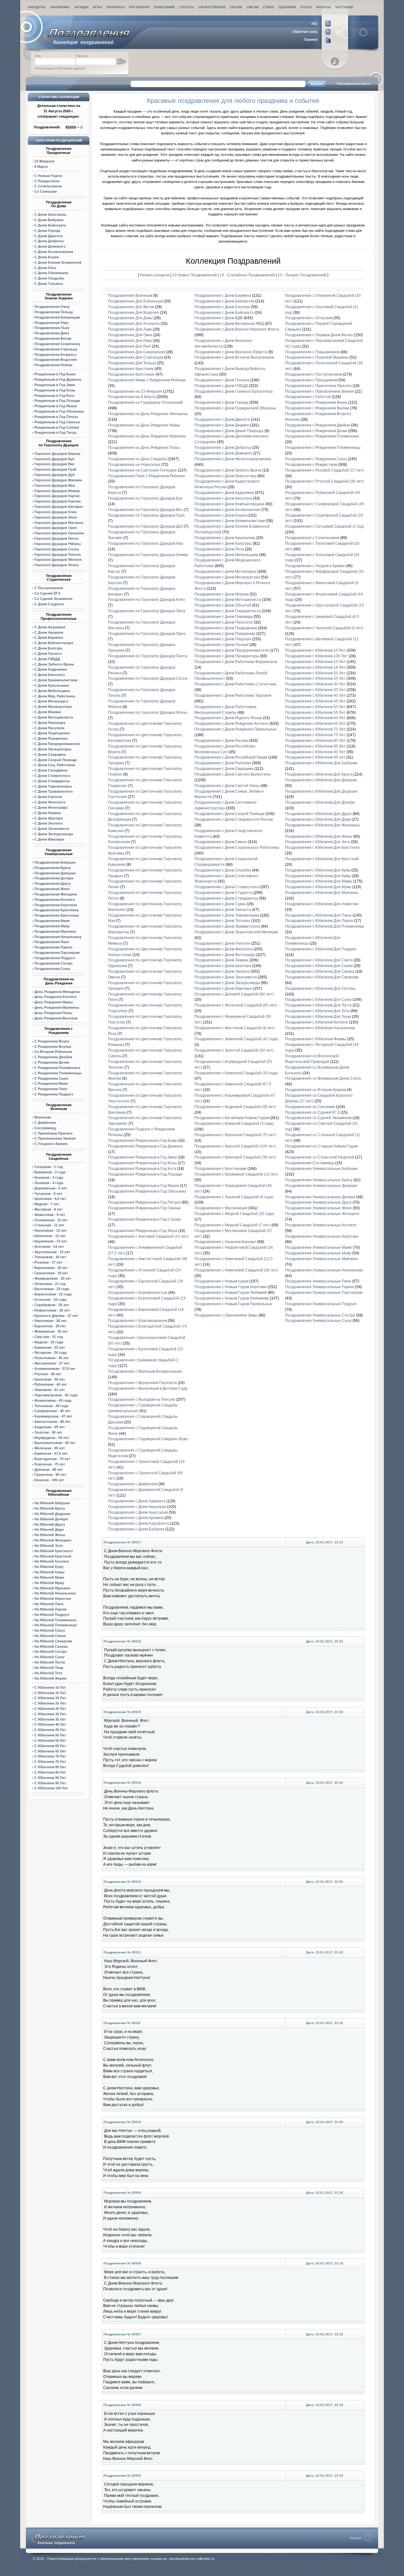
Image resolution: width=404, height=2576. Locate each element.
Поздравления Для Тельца (132, 363)
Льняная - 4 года (49, 1183)
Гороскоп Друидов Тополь (58, 555)
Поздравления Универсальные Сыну (318, 1321)
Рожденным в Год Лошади (57, 401)
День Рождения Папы (53, 1013)
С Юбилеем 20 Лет (50, 1703)
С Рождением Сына (51, 1078)
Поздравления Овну (52, 307)
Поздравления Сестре (53, 963)
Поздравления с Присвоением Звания (319, 391)
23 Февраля (44, 161)
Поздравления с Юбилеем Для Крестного (322, 848)
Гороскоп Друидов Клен (56, 512)
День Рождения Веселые (56, 1018)
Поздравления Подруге (55, 958)
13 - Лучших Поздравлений (302, 275)
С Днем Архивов (49, 632)
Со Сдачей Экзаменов (53, 599)
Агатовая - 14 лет (49, 1247)
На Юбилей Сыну (49, 1657)
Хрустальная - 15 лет (52, 1252)
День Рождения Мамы (53, 1002)
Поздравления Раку (51, 323)
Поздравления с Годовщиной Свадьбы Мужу (148, 1439)
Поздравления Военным (130, 296)
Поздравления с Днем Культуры (223, 543)
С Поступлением (49, 588)
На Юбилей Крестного (54, 1551)
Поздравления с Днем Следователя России (234, 819)
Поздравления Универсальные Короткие (322, 1236)
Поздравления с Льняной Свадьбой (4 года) (234, 1197)
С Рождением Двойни (53, 1057)
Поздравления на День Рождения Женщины (148, 414)
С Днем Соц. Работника (55, 765)
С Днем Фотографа (51, 807)
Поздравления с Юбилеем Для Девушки (321, 780)
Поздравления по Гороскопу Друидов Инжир (148, 555)
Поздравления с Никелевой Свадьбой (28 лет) (236, 1270)
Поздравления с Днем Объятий (223, 605)
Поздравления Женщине (56, 894)
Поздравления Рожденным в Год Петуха (144, 1202)
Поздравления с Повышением (312, 352)
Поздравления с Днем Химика (221, 960)
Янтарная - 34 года (50, 1353)
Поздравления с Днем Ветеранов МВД (229, 324)
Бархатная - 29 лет (50, 1326)
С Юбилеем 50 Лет (50, 1735)
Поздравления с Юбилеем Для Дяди (318, 819)
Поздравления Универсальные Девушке (321, 1186)
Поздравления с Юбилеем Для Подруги (321, 949)
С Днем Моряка (48, 712)
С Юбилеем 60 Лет (50, 1746)
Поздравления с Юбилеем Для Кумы (318, 876)
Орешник (59, 533)
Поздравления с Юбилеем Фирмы (316, 1039)
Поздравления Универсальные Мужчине (321, 1259)
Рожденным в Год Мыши (56, 406)
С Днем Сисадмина (51, 770)
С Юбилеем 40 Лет (50, 1724)
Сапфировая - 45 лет (52, 1411)
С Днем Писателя (49, 728)
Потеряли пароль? (72, 68)
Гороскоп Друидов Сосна (57, 549)
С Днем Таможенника (53, 786)
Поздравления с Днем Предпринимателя (232, 650)
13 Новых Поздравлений (195, 275)
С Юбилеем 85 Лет (50, 1772)
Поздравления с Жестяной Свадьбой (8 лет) (235, 1028)
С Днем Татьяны (49, 284)
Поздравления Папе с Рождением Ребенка (146, 476)
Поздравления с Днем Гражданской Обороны (235, 408)
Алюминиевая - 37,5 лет (55, 1369)
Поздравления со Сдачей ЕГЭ (312, 1112)
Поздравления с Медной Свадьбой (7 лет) (232, 1225)
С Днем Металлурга (51, 701)
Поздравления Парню (53, 947)
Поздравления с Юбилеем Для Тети (317, 1011)
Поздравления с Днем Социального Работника (237, 848)
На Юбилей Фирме (50, 1678)
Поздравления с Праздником (311, 380)
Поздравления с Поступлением (313, 374)
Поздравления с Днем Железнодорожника (233, 459)
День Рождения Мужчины (57, 1007)
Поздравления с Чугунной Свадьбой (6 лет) (324, 628)
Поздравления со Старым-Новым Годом (321, 1146)
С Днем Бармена (49, 637)
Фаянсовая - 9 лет (50, 1215)
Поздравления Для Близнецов (135, 301)
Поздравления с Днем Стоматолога (227, 887)
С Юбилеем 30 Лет (50, 1714)
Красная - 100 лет (49, 1480)
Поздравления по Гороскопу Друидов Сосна (148, 678)
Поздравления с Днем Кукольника (225, 538)
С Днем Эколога (48, 823)
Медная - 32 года (49, 1342)
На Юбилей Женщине (53, 1540)
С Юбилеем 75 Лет (50, 1762)
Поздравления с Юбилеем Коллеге (317, 1022)
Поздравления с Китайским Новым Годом (232, 1118)
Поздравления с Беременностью (138, 1293)
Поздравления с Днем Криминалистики (230, 521)
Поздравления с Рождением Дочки (316, 431)
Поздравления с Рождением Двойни (318, 425)
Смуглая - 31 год (49, 1337)
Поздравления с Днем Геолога (222, 380)
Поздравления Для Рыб (129, 346)
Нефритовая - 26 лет (52, 1310)
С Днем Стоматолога (52, 776)
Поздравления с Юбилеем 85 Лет (315, 746)
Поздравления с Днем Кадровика (224, 493)
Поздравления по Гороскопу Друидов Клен (146, 600)
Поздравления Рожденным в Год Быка (142, 1141)
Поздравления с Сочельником (312, 538)
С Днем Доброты (49, 241)
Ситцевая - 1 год (49, 1167)
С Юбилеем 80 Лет (50, 1767)
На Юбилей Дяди (49, 1529)
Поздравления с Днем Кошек (220, 515)
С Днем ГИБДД (47, 659)
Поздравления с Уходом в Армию (315, 566)
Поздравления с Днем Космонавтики (227, 510)
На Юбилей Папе (49, 1604)
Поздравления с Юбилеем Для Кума (318, 870)
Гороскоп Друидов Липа (56, 517)
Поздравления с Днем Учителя (222, 943)
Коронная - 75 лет (50, 1464)
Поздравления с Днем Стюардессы (226, 898)
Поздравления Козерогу (55, 355)
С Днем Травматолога (53, 791)
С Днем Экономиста (52, 829)
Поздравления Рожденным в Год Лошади (145, 1174)
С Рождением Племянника (57, 1068)
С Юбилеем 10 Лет (50, 1687)
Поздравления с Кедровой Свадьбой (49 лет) (235, 1107)
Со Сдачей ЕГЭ (47, 593)
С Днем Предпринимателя (57, 744)
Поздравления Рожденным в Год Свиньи (144, 1208)
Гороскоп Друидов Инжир (57, 491)
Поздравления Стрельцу (56, 349)
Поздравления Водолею (56, 360)
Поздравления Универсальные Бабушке (321, 1169)
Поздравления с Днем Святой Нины (227, 786)
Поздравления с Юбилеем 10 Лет (315, 650)
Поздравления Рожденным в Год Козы (142, 1163)
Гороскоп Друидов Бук (54, 459)
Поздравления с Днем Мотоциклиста (228, 600)
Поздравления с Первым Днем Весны (319, 335)
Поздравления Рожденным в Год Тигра (143, 1231)
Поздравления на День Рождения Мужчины (147, 436)
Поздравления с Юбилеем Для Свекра (320, 971)
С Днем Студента (49, 604)
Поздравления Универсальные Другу (318, 1202)
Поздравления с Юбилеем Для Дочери (320, 802)
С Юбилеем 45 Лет (50, 1730)
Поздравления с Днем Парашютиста (228, 611)
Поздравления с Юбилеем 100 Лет (316, 656)
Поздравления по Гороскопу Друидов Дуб (145, 526)
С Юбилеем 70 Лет (50, 1756)
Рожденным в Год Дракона (58, 379)
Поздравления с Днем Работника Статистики (235, 684)
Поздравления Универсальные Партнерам (324, 1293)
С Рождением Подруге (54, 1094)
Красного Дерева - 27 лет (56, 1316)
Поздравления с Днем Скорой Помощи (229, 814)
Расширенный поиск (353, 84)
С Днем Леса (45, 268)
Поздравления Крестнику (56, 910)
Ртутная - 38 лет (48, 1374)
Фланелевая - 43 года (53, 1400)
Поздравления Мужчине (55, 931)
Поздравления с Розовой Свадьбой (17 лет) (324, 470)
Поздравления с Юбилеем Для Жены (319, 836)
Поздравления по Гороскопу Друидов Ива (146, 543)
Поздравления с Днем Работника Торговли (233, 695)
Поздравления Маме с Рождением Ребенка (147, 380)
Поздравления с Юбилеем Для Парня (319, 921)
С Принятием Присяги (53, 1133)
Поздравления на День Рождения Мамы (144, 425)
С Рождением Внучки (53, 1047)
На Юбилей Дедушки (52, 1514)
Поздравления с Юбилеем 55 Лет (315, 713)
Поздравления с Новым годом (221, 1281)
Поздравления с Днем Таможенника (227, 915)
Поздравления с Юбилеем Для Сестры (320, 989)
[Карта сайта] (312, 40)
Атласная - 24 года (50, 1300)
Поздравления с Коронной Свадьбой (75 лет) (235, 1135)
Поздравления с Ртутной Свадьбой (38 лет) (324, 481)
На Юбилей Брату (50, 1508)
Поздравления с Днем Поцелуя (223, 639)
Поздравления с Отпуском (309, 318)
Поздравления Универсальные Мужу (318, 1253)
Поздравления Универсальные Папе (318, 1281)
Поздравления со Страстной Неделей (320, 1157)
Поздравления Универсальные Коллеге (321, 1225)
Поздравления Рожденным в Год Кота (142, 1169)
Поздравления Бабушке (55, 862)
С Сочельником (48, 186)
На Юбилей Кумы (49, 1572)
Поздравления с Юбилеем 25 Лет (315, 678)
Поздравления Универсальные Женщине (322, 1214)
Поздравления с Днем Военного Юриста (231, 352)
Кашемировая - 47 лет (53, 1416)
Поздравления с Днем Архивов (136, 1518)
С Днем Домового (50, 246)
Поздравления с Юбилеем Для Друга (318, 814)
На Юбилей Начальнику (55, 1593)
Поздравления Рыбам (53, 365)
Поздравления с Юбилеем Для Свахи (319, 966)
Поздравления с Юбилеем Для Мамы (319, 881)
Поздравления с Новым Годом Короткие (231, 1287)
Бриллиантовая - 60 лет (55, 1443)
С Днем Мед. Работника (55, 696)
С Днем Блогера (48, 648)
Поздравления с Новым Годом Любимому (232, 1298)
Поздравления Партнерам (57, 953)
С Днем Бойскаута (50, 225)
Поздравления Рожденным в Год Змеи (142, 1157)
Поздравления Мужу (52, 926)
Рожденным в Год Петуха (56, 417)
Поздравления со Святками (310, 1107)
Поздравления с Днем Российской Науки (231, 757)
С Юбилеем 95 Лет (50, 1783)
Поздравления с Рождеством (311, 465)
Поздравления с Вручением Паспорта (142, 1383)
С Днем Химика (48, 813)
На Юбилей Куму (49, 1567)
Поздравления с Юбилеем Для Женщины (322, 825)
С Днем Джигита (48, 236)
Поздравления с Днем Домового (223, 453)
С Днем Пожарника (51, 738)
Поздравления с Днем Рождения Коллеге (232, 724)
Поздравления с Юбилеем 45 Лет (315, 701)
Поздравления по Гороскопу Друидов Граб (146, 515)
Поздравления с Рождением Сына (316, 459)
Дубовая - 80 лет (49, 1470)
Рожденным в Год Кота (54, 396)
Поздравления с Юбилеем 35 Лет (315, 690)
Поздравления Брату (53, 868)
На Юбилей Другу (50, 1524)
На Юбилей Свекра (51, 1646)
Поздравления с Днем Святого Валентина (232, 774)
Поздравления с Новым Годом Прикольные (233, 1304)
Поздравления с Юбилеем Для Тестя (318, 1005)
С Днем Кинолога (50, 675)
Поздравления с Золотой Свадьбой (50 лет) (234, 1050)
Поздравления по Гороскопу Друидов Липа (147, 611)
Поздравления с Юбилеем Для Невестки (322, 904)
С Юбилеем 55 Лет (50, 1740)
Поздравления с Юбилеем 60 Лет (315, 718)
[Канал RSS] (312, 24)
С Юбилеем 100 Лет (51, 1788)
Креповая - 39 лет (50, 1379)
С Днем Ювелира (49, 839)
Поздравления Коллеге (55, 900)
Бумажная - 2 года (50, 1172)
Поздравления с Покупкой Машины (317, 357)
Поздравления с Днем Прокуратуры (227, 656)
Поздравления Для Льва (130, 329)
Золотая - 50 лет (48, 1432)
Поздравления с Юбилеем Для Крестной (322, 859)
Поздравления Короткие (56, 905)
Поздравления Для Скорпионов (137, 352)
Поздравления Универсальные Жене (318, 1208)
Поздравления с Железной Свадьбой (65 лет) (236, 1005)
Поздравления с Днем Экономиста (226, 977)
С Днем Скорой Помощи (56, 760)
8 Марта (41, 167)
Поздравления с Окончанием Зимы (226, 1315)
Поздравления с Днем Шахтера (223, 966)
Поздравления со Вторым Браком (315, 1090)
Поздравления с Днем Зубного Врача (228, 470)
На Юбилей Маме (49, 1577)
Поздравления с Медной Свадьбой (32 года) (234, 1214)
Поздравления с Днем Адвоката (137, 1501)
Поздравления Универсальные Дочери (320, 1197)
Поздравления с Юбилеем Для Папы (318, 915)
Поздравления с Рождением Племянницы (323, 448)
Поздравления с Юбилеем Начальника (320, 1028)
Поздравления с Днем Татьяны (222, 921)
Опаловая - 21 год (50, 1284)
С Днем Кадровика (51, 669)
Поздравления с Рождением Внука (316, 402)
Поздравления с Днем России (221, 741)
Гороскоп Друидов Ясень (57, 565)
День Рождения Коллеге (56, 997)
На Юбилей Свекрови (53, 1641)
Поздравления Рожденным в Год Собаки (144, 1219)
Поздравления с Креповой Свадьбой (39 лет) (235, 1157)
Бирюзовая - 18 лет (51, 1268)
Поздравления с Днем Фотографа (225, 955)
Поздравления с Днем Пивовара (224, 617)
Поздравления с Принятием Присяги (318, 386)
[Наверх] (361, 2538)
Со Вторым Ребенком (53, 1052)
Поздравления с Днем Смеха (221, 842)
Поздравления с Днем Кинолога (223, 498)
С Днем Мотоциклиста (54, 717)
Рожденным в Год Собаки (57, 427)
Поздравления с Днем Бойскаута (224, 313)
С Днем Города (47, 231)
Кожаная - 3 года (49, 1177)
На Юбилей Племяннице (56, 1625)
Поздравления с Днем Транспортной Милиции (236, 932)
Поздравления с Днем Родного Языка (228, 718)
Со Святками (46, 191)
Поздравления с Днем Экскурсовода (228, 983)
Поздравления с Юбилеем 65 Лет (315, 724)
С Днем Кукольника (52, 685)
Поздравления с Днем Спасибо (223, 870)
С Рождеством (47, 181)
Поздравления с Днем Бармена (223, 296)
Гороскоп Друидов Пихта (56, 538)
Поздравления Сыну (52, 969)
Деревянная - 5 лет (51, 1188)
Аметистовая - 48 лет (52, 1422)
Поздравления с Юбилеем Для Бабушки (321, 763)
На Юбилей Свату (50, 1630)
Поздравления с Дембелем (132, 1484)
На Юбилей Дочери (51, 1519)
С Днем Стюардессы (52, 781)
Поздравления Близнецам (57, 317)
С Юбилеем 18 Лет (50, 1698)
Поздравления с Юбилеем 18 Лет (315, 667)
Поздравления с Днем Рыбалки (223, 763)
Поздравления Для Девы (130, 318)
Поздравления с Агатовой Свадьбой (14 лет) (148, 1236)
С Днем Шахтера (49, 818)
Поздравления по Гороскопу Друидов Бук (145, 498)
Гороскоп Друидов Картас (57, 496)
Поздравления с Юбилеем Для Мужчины (322, 893)
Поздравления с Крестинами (220, 1169)
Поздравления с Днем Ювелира (223, 989)
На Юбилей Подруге (52, 1615)
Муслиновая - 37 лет (52, 1363)
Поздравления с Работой (308, 397)
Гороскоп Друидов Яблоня (58, 560)
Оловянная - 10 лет (51, 1220)
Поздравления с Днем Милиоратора (227, 577)
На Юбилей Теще (49, 1668)
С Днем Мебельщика (52, 691)
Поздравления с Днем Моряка (222, 594)
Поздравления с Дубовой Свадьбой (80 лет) (234, 994)
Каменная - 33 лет (50, 1347)
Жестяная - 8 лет (48, 1209)
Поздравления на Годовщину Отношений (145, 402)
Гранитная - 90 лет (50, 1475)
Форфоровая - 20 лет (53, 1278)
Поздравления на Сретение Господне (142, 470)
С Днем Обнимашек (51, 273)
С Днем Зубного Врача (54, 664)
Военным (43, 1117)
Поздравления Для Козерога (134, 324)
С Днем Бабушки (49, 220)
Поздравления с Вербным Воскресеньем (145, 1371)
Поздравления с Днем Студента (223, 893)
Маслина (59, 523)
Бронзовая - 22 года (52, 1289)
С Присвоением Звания (55, 1138)
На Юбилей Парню (50, 1609)
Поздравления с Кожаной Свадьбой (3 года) (234, 1124)
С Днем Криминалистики (56, 680)
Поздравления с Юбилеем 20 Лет (315, 673)
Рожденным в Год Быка (55, 374)
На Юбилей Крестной (53, 1556)
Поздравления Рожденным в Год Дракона (145, 1146)
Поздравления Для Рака (130, 341)
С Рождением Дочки (52, 1062)
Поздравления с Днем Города (221, 402)
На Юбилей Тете (48, 1673)
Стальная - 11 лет (49, 1225)
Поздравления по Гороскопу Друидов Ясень (148, 713)
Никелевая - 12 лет (50, 1230)
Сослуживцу (45, 1128)
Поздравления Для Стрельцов (135, 357)
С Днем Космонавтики (54, 252)
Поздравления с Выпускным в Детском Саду (148, 1388)
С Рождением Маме (51, 1083)
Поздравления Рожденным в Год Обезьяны (147, 1191)
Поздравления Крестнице (57, 915)
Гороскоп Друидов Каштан (58, 501)
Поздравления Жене (52, 889)
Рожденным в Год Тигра (55, 432)
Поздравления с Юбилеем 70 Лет (315, 729)
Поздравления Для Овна (130, 335)
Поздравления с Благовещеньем (137, 1321)
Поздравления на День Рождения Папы (144, 448)
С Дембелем (45, 1123)
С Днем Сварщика (50, 754)
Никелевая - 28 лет (50, 1321)
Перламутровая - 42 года (56, 1395)
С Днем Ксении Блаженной (58, 262)
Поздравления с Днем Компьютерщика (229, 504)
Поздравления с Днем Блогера (222, 307)
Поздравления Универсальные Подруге (321, 1304)
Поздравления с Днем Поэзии (221, 645)
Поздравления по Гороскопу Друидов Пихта (148, 656)
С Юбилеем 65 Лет (50, 1751)
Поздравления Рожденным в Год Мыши (143, 1186)
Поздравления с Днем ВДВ (219, 318)
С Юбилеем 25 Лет (50, 1709)
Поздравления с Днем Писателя (224, 622)
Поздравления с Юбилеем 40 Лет (315, 695)
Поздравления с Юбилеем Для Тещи (318, 1017)
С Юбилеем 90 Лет (50, 1778)
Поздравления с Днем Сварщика (224, 769)
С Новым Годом (48, 176)
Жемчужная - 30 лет (51, 1331)
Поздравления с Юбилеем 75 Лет (315, 735)
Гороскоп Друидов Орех (56, 528)
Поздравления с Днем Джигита (222, 420)
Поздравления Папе (52, 942)
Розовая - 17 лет (48, 1262)
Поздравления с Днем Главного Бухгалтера (234, 391)
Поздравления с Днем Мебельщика (226, 555)
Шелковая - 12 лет (50, 1236)
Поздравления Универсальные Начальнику (324, 1270)
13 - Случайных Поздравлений (248, 275)
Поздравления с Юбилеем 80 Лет (315, 741)
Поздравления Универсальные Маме (318, 1247)
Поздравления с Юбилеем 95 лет (315, 757)
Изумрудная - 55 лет (52, 1438)
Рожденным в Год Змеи (55, 385)
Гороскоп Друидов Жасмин (58, 480)
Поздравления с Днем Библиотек (224, 301)
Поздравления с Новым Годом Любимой (231, 1293)
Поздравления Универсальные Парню (320, 1287)
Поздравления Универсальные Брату (319, 1180)
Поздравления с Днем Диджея (222, 425)
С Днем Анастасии (50, 214)
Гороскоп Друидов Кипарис (59, 507)
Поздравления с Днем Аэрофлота (139, 1523)
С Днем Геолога (48, 654)
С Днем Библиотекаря (54, 643)
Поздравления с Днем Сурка (220, 904)
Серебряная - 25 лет (52, 1305)
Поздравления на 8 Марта (132, 397)
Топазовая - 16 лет (50, 1257)
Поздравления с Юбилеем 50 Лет (315, 707)
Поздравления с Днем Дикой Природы (229, 431)
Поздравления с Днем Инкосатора (226, 476)
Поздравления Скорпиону (57, 344)
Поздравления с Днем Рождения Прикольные (235, 729)
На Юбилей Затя (48, 1546)
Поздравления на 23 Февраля (135, 391)
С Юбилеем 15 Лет (50, 1693)
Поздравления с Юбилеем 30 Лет (315, 684)
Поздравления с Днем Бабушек (136, 1529)
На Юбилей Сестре (51, 1652)
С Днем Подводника (52, 733)
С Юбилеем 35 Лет (50, 1719)
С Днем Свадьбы (49, 278)
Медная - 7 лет (47, 1204)
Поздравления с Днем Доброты (223, 448)
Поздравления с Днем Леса (219, 549)
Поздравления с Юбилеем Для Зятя (318, 842)
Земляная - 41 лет (50, 1390)
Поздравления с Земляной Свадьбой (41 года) (236, 1039)
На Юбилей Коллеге (52, 1561)
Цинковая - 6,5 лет (50, 1199)
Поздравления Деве (52, 333)
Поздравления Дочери (54, 878)
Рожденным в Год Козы (55, 390)
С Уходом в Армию (51, 1144)
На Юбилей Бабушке (52, 1503)
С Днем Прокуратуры (53, 749)
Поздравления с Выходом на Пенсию (142, 1399)
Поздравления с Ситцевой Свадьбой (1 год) (324, 526)
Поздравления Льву (52, 328)
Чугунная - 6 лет (48, 1194)
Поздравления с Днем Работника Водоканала (236, 662)
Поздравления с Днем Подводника (226, 628)
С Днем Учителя (48, 797)
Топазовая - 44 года (51, 1406)
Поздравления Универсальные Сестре (320, 1315)
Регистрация (45, 68)
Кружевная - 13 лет (51, 1241)
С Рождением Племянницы (58, 1073)
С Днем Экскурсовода (54, 834)
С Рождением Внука (52, 1041)
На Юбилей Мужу (49, 1583)
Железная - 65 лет (50, 1448)
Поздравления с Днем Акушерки (137, 1507)
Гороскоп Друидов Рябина (58, 544)
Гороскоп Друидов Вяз (54, 464)
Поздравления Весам (53, 338)
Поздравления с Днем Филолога (223, 949)
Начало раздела (155, 275)
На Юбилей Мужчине (52, 1588)
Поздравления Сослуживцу (310, 1163)
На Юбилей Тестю (50, 1662)
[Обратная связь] (312, 32)
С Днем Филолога (50, 802)
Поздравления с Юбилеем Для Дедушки (321, 791)
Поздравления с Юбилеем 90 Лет (315, 752)
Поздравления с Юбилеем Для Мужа (318, 887)
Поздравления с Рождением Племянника (322, 436)
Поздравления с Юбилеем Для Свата (319, 960)
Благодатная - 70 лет (52, 1459)
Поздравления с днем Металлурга (225, 572)
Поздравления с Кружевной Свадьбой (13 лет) (236, 1174)
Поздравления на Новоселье (134, 465)
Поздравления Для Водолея (134, 313)
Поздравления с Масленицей (221, 1208)
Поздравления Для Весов (131, 307)
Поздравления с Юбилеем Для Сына (318, 1000)
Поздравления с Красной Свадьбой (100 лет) (235, 1146)
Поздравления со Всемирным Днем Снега (323, 1078)
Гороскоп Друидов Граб (55, 469)
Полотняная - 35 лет (52, 1358)
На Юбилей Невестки (53, 1599)
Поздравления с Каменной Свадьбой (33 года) (236, 1073)
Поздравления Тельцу (54, 312)
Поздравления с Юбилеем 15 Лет (315, 662)
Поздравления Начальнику (58, 937)
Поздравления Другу (53, 883)
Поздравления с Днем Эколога (222, 971)
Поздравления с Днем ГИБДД (221, 386)
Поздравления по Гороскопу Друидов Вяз (145, 510)
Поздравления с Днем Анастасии (138, 1512)
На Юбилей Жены (50, 1535)
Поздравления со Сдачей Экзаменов (318, 1118)
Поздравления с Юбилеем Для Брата (319, 774)
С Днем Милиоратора (53, 707)
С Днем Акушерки (50, 627)
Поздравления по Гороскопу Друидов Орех (147, 634)
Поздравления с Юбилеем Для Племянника (324, 926)
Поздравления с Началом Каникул (225, 1242)
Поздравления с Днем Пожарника (225, 634)
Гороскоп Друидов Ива (55, 485)
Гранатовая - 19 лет (51, 1273)
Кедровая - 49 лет (50, 1427)
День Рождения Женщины (57, 992)
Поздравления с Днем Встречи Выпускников (234, 357)
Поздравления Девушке (55, 873)
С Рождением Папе (51, 1089)
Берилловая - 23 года (53, 1294)
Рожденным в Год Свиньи (57, 422)
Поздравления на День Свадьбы (137, 459)
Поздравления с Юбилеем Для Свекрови (322, 977)
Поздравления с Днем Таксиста (223, 910)
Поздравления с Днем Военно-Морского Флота (237, 329)
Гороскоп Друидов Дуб (55, 475)
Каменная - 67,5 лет (51, 1453)
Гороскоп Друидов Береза (57, 454)
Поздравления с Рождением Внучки (317, 408)
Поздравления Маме (52, 921)
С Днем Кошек (47, 257)
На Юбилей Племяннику (55, 1620)
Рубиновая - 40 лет (51, 1384)
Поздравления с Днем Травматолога (228, 926)
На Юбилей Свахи (50, 1636)
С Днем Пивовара (50, 723)
